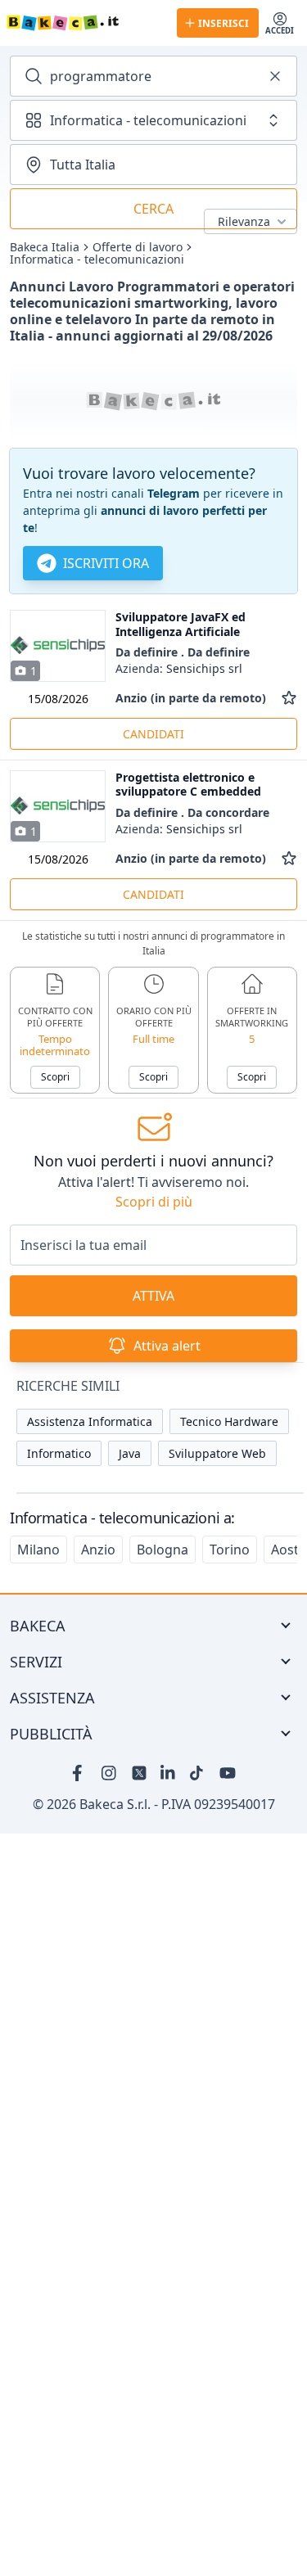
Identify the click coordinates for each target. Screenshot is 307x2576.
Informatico (59, 1453)
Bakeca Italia (45, 247)
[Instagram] (110, 1773)
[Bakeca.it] (85, 23)
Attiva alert (167, 1346)
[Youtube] (228, 1773)
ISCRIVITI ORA (106, 563)
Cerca (153, 209)
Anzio (98, 1550)
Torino (230, 1550)
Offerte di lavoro (138, 247)
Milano (38, 1550)
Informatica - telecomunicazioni (97, 259)
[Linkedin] (169, 1773)
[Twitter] (139, 1773)
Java (130, 1453)
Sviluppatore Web (217, 1453)
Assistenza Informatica (90, 1421)
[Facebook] (80, 1773)
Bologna (163, 1550)
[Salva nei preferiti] (289, 698)
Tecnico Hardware (229, 1421)
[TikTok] (198, 1773)
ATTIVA (153, 1296)
